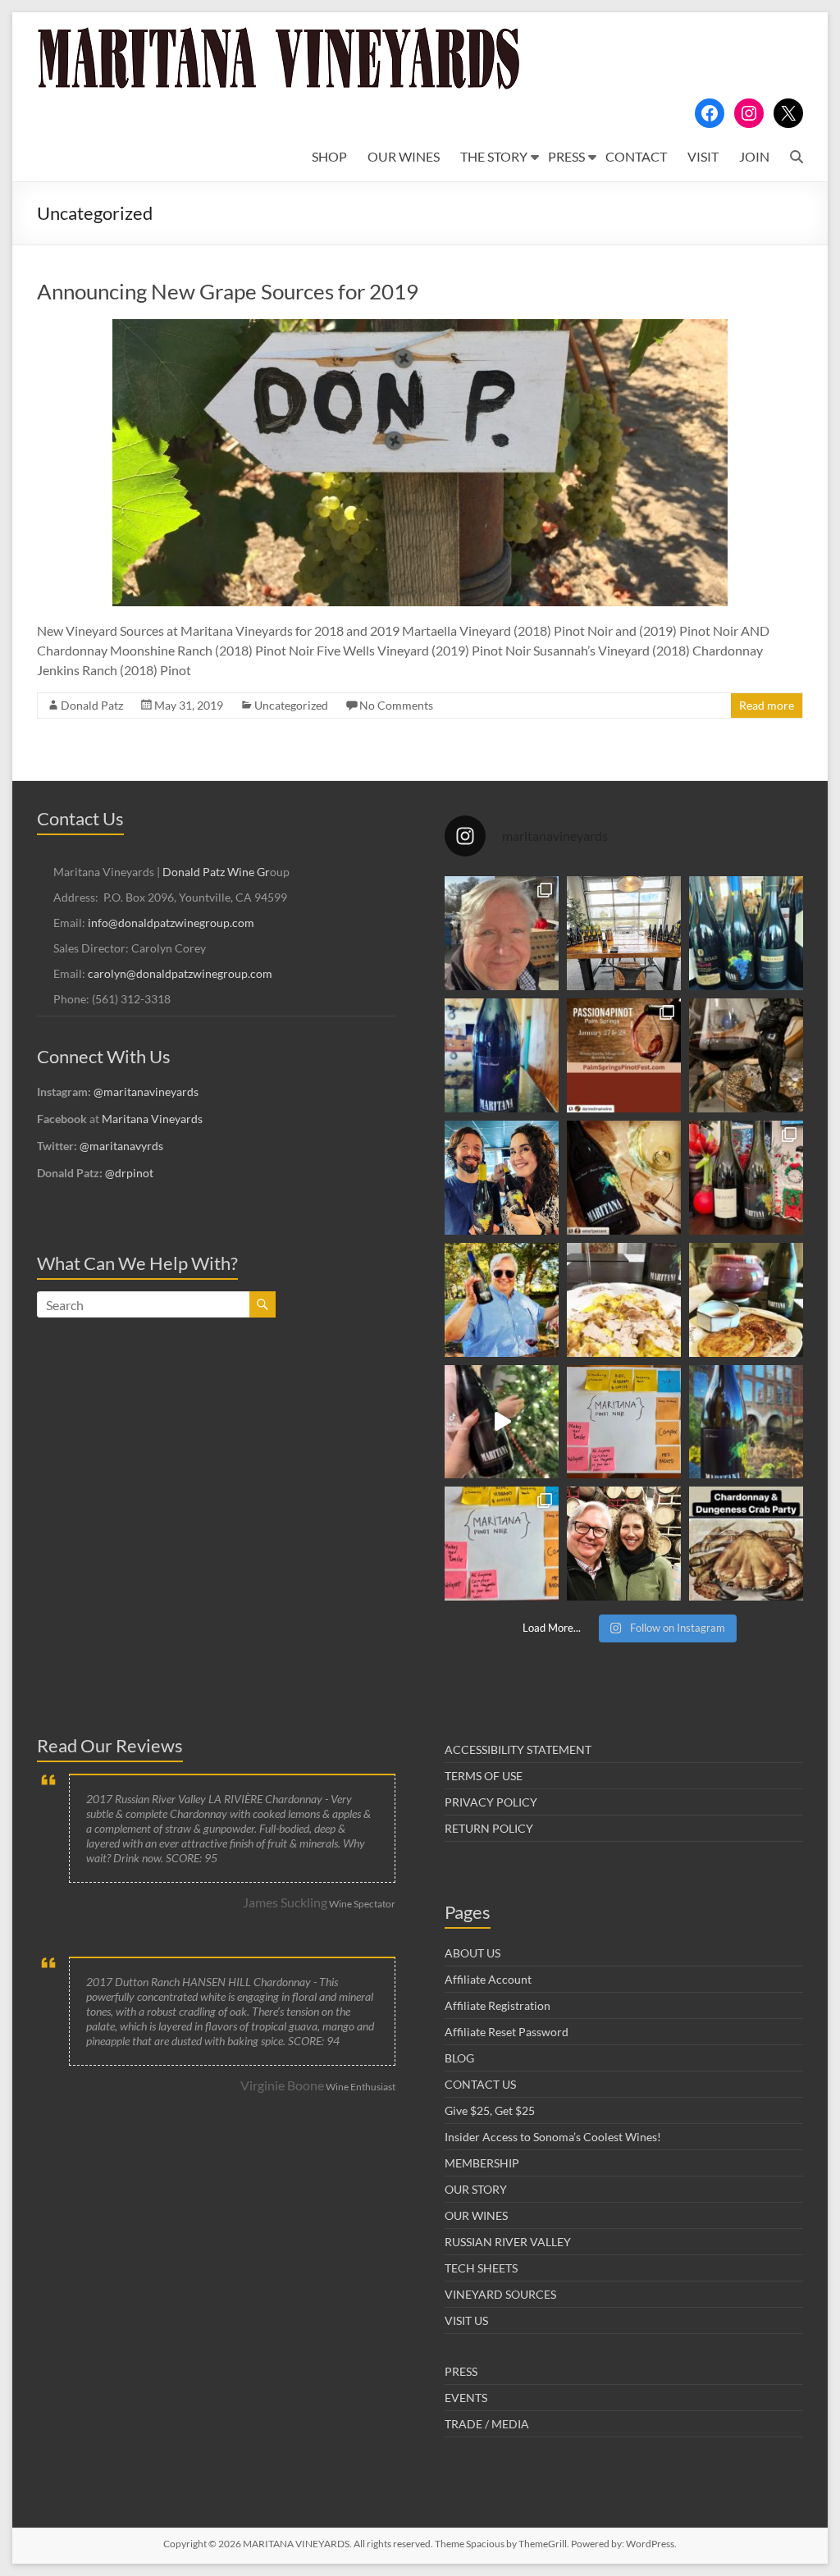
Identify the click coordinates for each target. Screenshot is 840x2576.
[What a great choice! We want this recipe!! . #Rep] (746, 1178)
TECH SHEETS (481, 2268)
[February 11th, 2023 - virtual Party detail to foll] (746, 1544)
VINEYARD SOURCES (500, 2294)
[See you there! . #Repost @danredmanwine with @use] (624, 1055)
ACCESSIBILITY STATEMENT (518, 1749)
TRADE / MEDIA (487, 2424)
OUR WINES (404, 156)
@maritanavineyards (146, 1092)
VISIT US (466, 2320)
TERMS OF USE (484, 1776)
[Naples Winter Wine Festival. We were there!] (746, 933)
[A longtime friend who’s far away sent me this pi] (502, 1055)
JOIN (754, 156)
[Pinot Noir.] (746, 1055)
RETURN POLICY (489, 1828)
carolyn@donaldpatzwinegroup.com (180, 973)
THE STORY (494, 156)
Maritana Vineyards (152, 1119)
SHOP (329, 156)
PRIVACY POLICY (491, 1802)
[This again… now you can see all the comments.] (624, 1422)
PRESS (566, 156)
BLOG (459, 2058)
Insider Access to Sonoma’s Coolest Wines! (553, 2137)
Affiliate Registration (498, 2005)
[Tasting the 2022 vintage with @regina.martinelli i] (624, 1544)
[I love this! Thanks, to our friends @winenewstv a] (502, 1422)
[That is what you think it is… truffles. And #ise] (624, 1300)
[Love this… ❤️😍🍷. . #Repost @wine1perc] (624, 1178)
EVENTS (466, 2398)
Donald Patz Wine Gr (216, 872)
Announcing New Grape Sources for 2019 (228, 291)
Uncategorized (291, 705)
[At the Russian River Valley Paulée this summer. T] (502, 1300)
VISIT (703, 156)
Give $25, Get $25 (490, 2110)
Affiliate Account (488, 1979)
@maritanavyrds (121, 1146)
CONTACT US (480, 2084)
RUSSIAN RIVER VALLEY (508, 2242)
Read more (767, 705)
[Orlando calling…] (502, 1178)
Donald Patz (92, 705)
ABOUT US (472, 1953)
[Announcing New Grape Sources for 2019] (420, 327)
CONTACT (636, 156)
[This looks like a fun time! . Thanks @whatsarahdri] (502, 1544)
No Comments (396, 705)
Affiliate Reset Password (507, 2032)
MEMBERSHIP (482, 2163)
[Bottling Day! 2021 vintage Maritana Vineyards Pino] (502, 933)
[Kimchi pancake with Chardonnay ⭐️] (746, 1300)
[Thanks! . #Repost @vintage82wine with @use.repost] (746, 1422)
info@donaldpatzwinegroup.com (171, 923)
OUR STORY (476, 2189)
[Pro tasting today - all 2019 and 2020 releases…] (624, 933)
